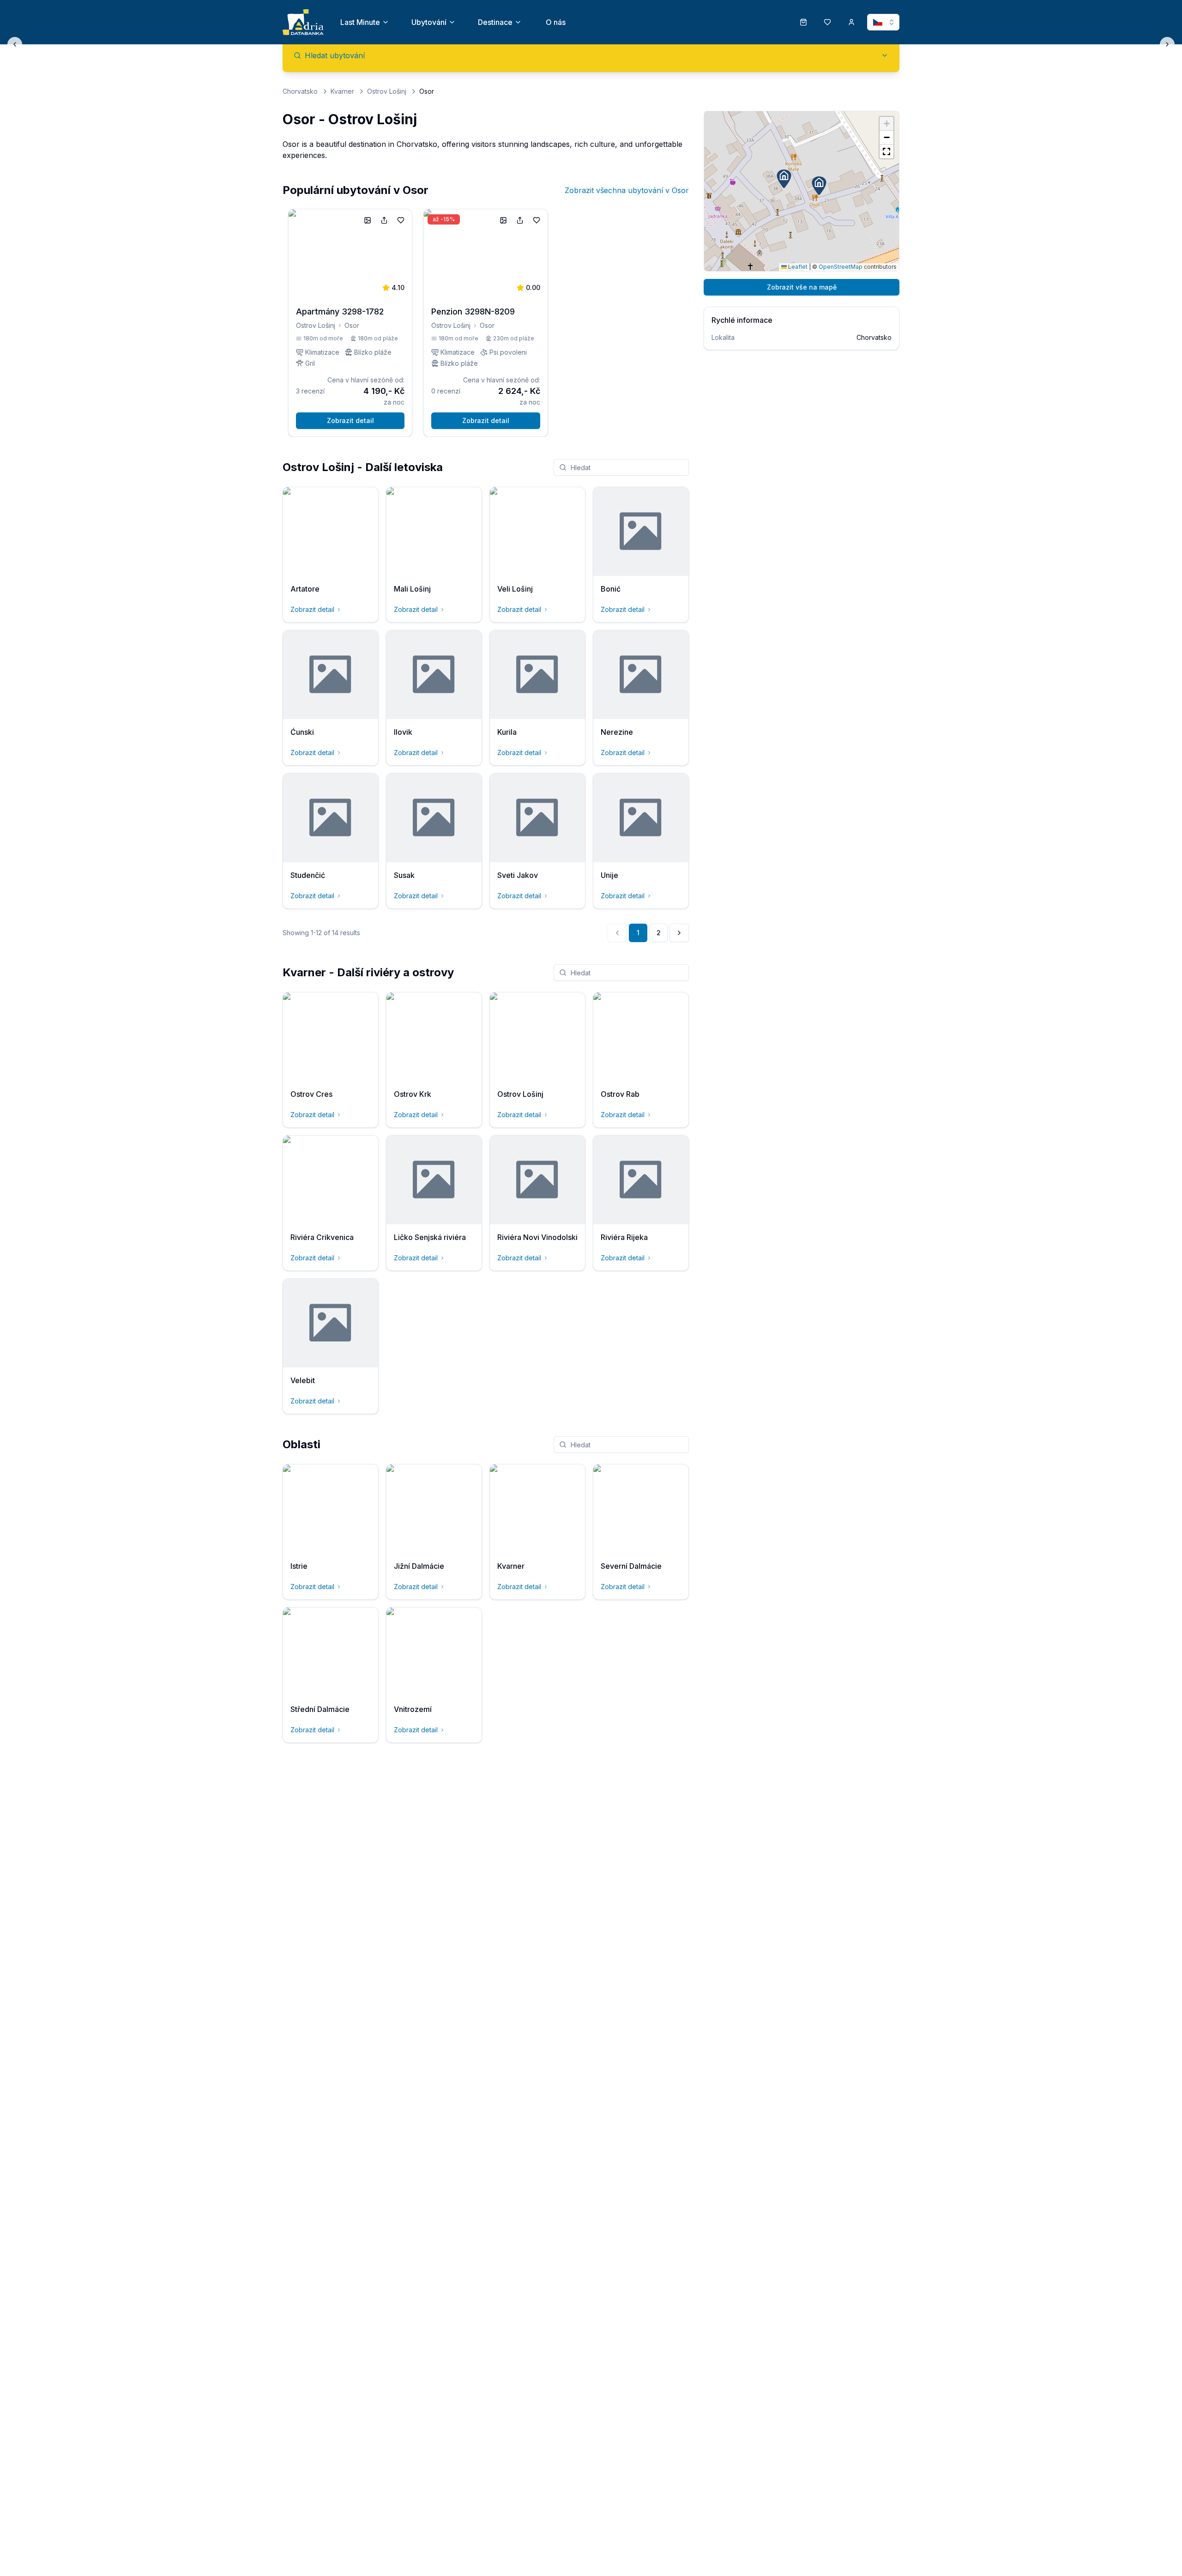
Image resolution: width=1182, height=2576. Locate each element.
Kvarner (342, 91)
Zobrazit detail (350, 420)
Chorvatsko (300, 91)
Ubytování (429, 22)
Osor (352, 325)
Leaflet (797, 267)
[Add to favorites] (401, 220)
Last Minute (360, 22)
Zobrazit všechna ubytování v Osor (627, 190)
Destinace (495, 22)
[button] (819, 186)
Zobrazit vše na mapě (802, 287)
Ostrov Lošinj (387, 91)
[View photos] (368, 220)
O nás (556, 22)
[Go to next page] (679, 933)
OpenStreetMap (841, 267)
